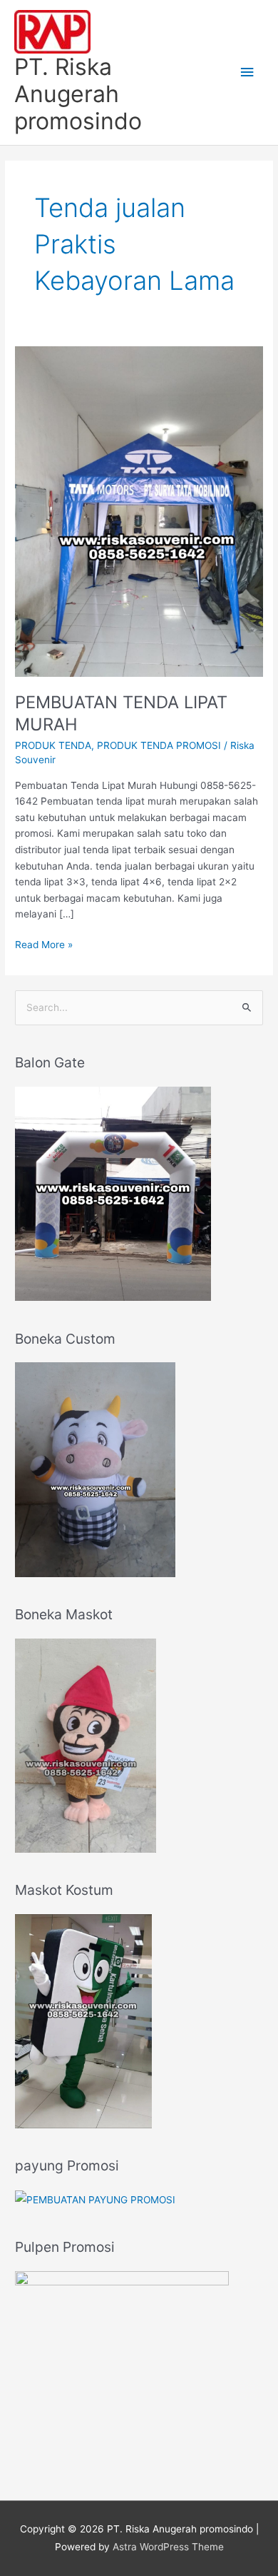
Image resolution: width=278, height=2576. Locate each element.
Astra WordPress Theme (168, 2547)
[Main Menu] (247, 72)
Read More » (44, 944)
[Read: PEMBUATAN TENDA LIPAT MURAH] (139, 510)
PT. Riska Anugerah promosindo (78, 94)
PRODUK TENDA (53, 745)
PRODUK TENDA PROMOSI (159, 745)
